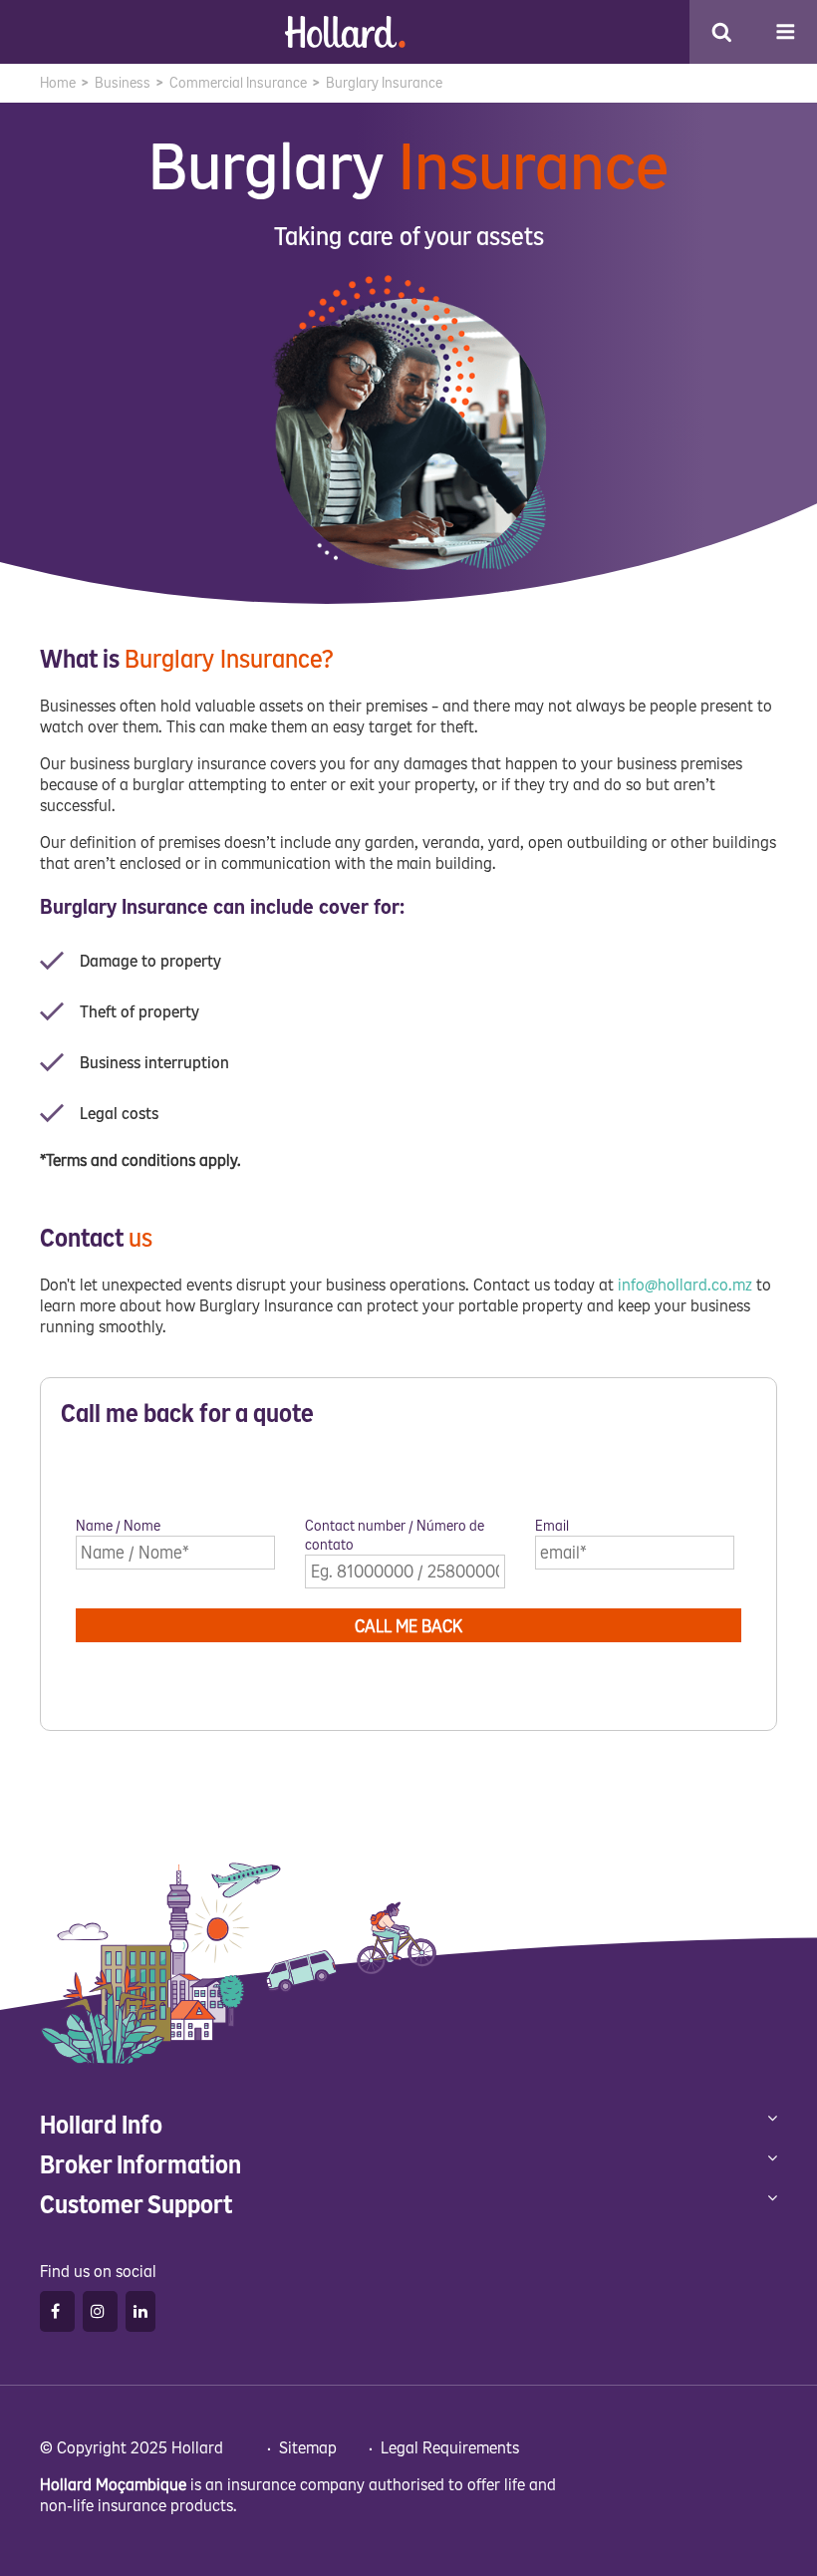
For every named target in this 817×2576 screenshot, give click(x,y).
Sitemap (310, 2448)
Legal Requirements (450, 2448)
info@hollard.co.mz (685, 1285)
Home (58, 83)
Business (123, 83)
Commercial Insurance (238, 83)
